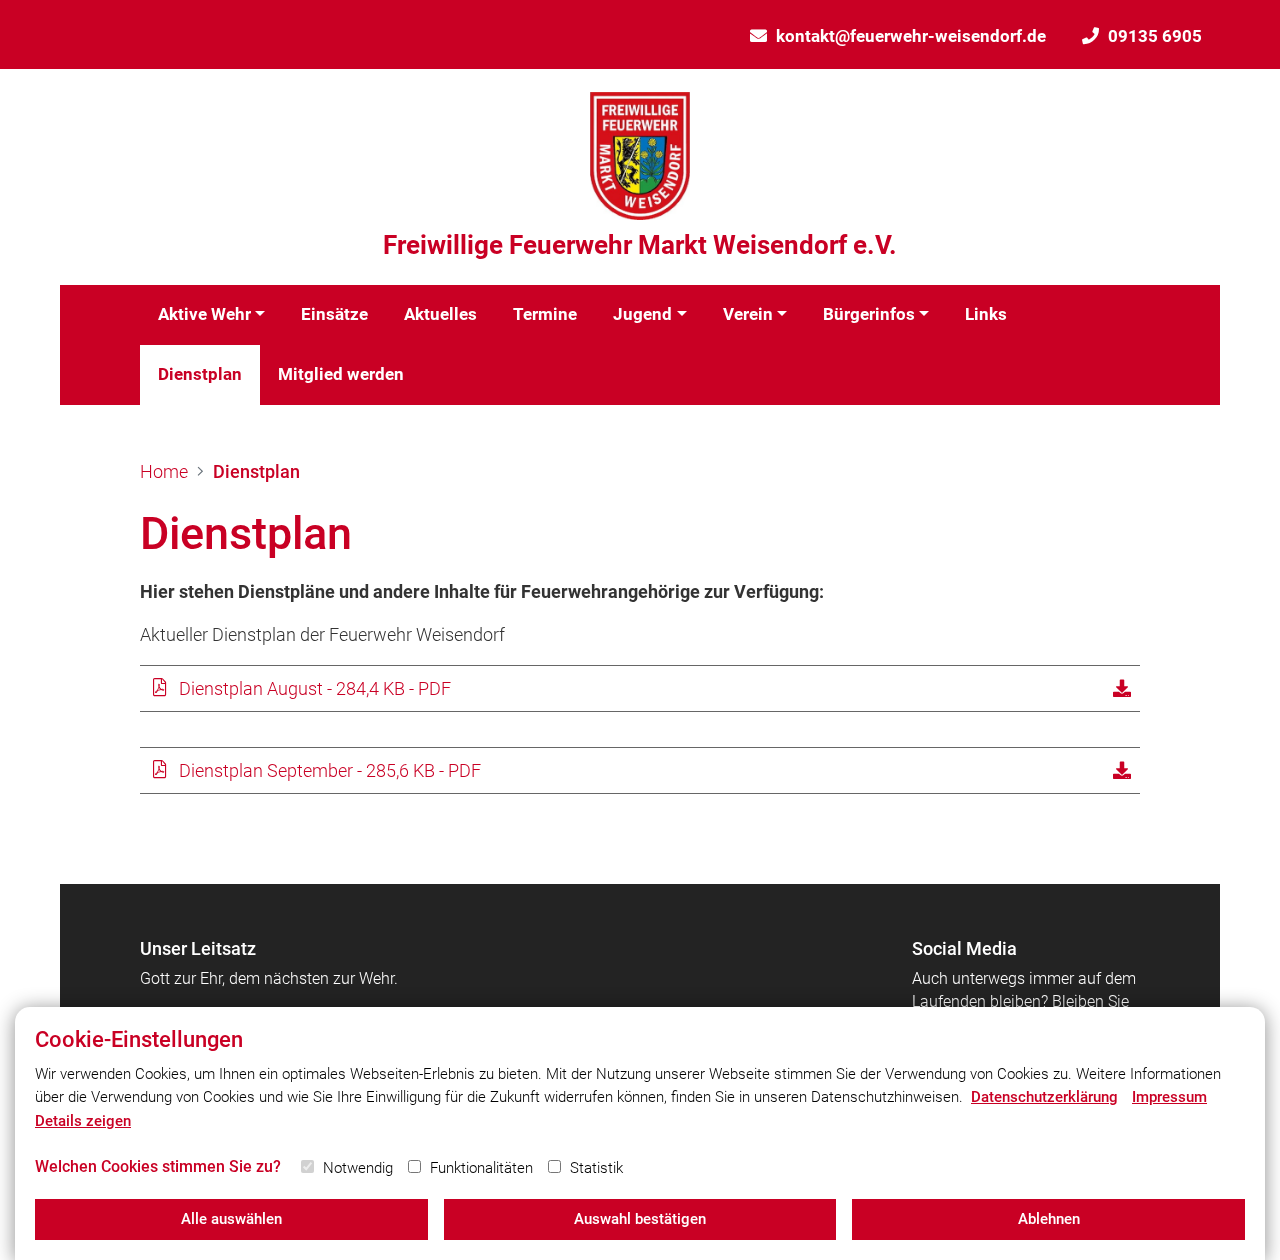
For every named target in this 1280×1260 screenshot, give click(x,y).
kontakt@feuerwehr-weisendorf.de (911, 36)
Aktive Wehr (204, 314)
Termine (545, 314)
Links (986, 314)
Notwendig (358, 1168)
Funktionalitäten (481, 1168)
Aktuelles (440, 314)
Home (164, 471)
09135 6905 (1155, 36)
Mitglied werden (341, 374)
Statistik (596, 1168)
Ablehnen (1049, 1219)
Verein (748, 314)
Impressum (1169, 1097)
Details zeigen (83, 1121)
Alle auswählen (231, 1219)
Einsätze (334, 314)
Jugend (642, 314)
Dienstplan (200, 374)
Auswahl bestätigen (640, 1219)
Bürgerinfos (869, 314)
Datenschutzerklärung (1044, 1097)
